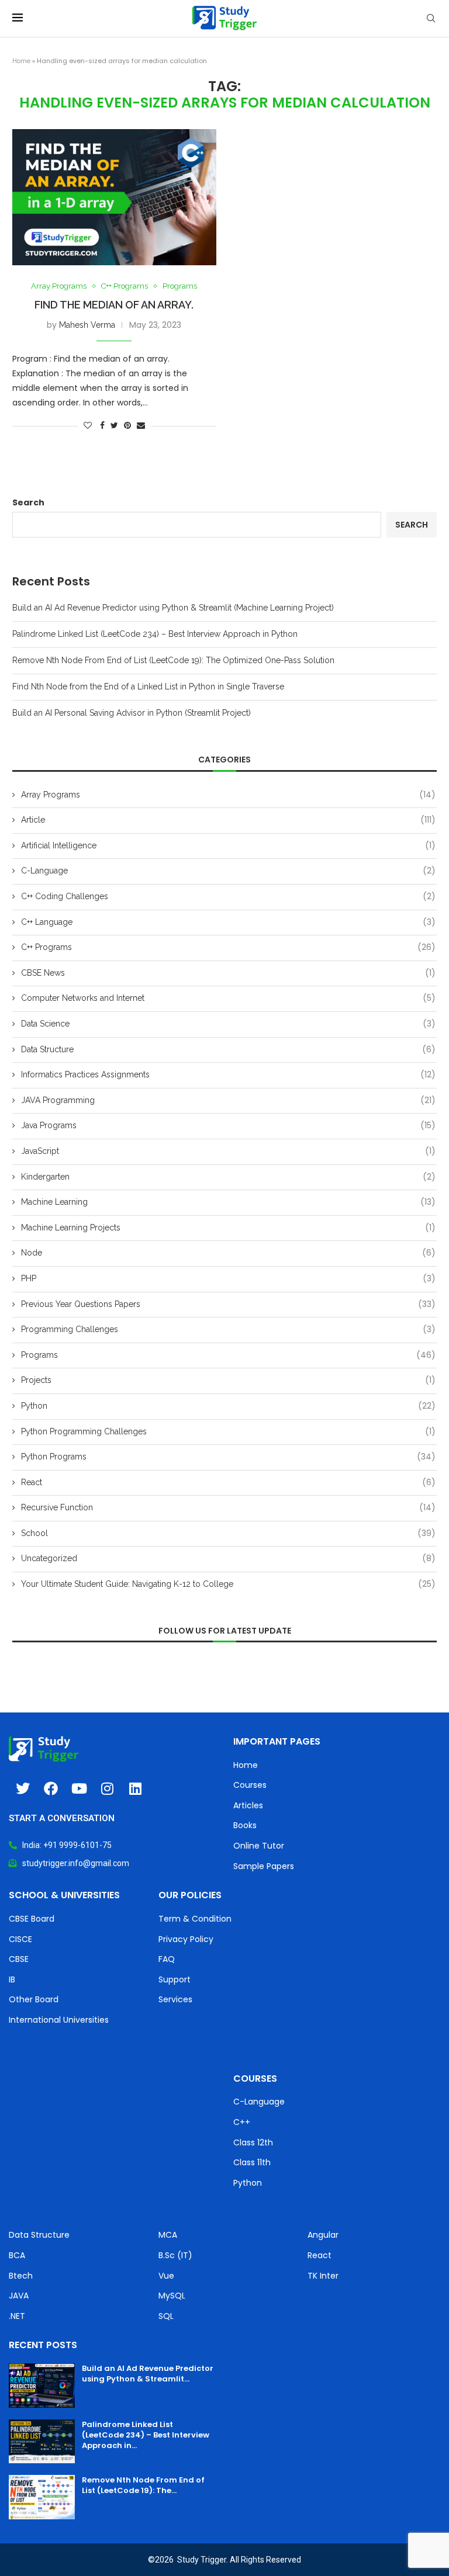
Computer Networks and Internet (228, 998)
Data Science (228, 1024)
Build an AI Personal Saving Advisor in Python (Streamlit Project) (132, 713)
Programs (180, 286)
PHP (228, 1279)
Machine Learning (228, 1202)
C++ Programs (125, 286)
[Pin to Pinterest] (127, 425)
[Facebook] (51, 1788)
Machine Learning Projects (228, 1228)
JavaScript (228, 1151)
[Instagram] (107, 1788)
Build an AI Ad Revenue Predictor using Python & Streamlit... (148, 2374)
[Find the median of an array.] (114, 197)
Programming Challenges (228, 1329)
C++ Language (228, 922)
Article (228, 820)
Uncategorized (228, 1559)
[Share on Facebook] (102, 425)
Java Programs (228, 1126)
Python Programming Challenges (228, 1432)
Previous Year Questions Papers (228, 1304)
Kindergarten (228, 1177)
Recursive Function (228, 1508)
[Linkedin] (135, 1788)
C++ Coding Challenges (228, 897)
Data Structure (228, 1050)
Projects (228, 1380)
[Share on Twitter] (114, 425)
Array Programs (59, 286)
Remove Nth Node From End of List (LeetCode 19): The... (143, 2485)
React (228, 1483)
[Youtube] (79, 1788)
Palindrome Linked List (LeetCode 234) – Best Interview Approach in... (146, 2435)
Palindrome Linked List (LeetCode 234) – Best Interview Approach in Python (155, 634)
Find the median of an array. (114, 305)
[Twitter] (23, 1788)
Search (28, 502)
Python (228, 1406)
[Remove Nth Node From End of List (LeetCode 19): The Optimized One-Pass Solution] (42, 2497)
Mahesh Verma (87, 325)
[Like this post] (88, 425)
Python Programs (228, 1457)
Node (228, 1253)
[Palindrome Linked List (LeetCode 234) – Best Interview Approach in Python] (42, 2442)
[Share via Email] (141, 425)
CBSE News (228, 973)
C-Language (228, 871)
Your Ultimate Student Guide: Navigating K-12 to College (228, 1584)
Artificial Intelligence (228, 846)
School (228, 1533)
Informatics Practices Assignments (228, 1075)
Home (21, 61)
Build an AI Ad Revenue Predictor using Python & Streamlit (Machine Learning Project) (173, 608)
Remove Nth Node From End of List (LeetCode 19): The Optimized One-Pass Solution (173, 660)
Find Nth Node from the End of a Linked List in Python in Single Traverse (148, 687)
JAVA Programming (228, 1100)
